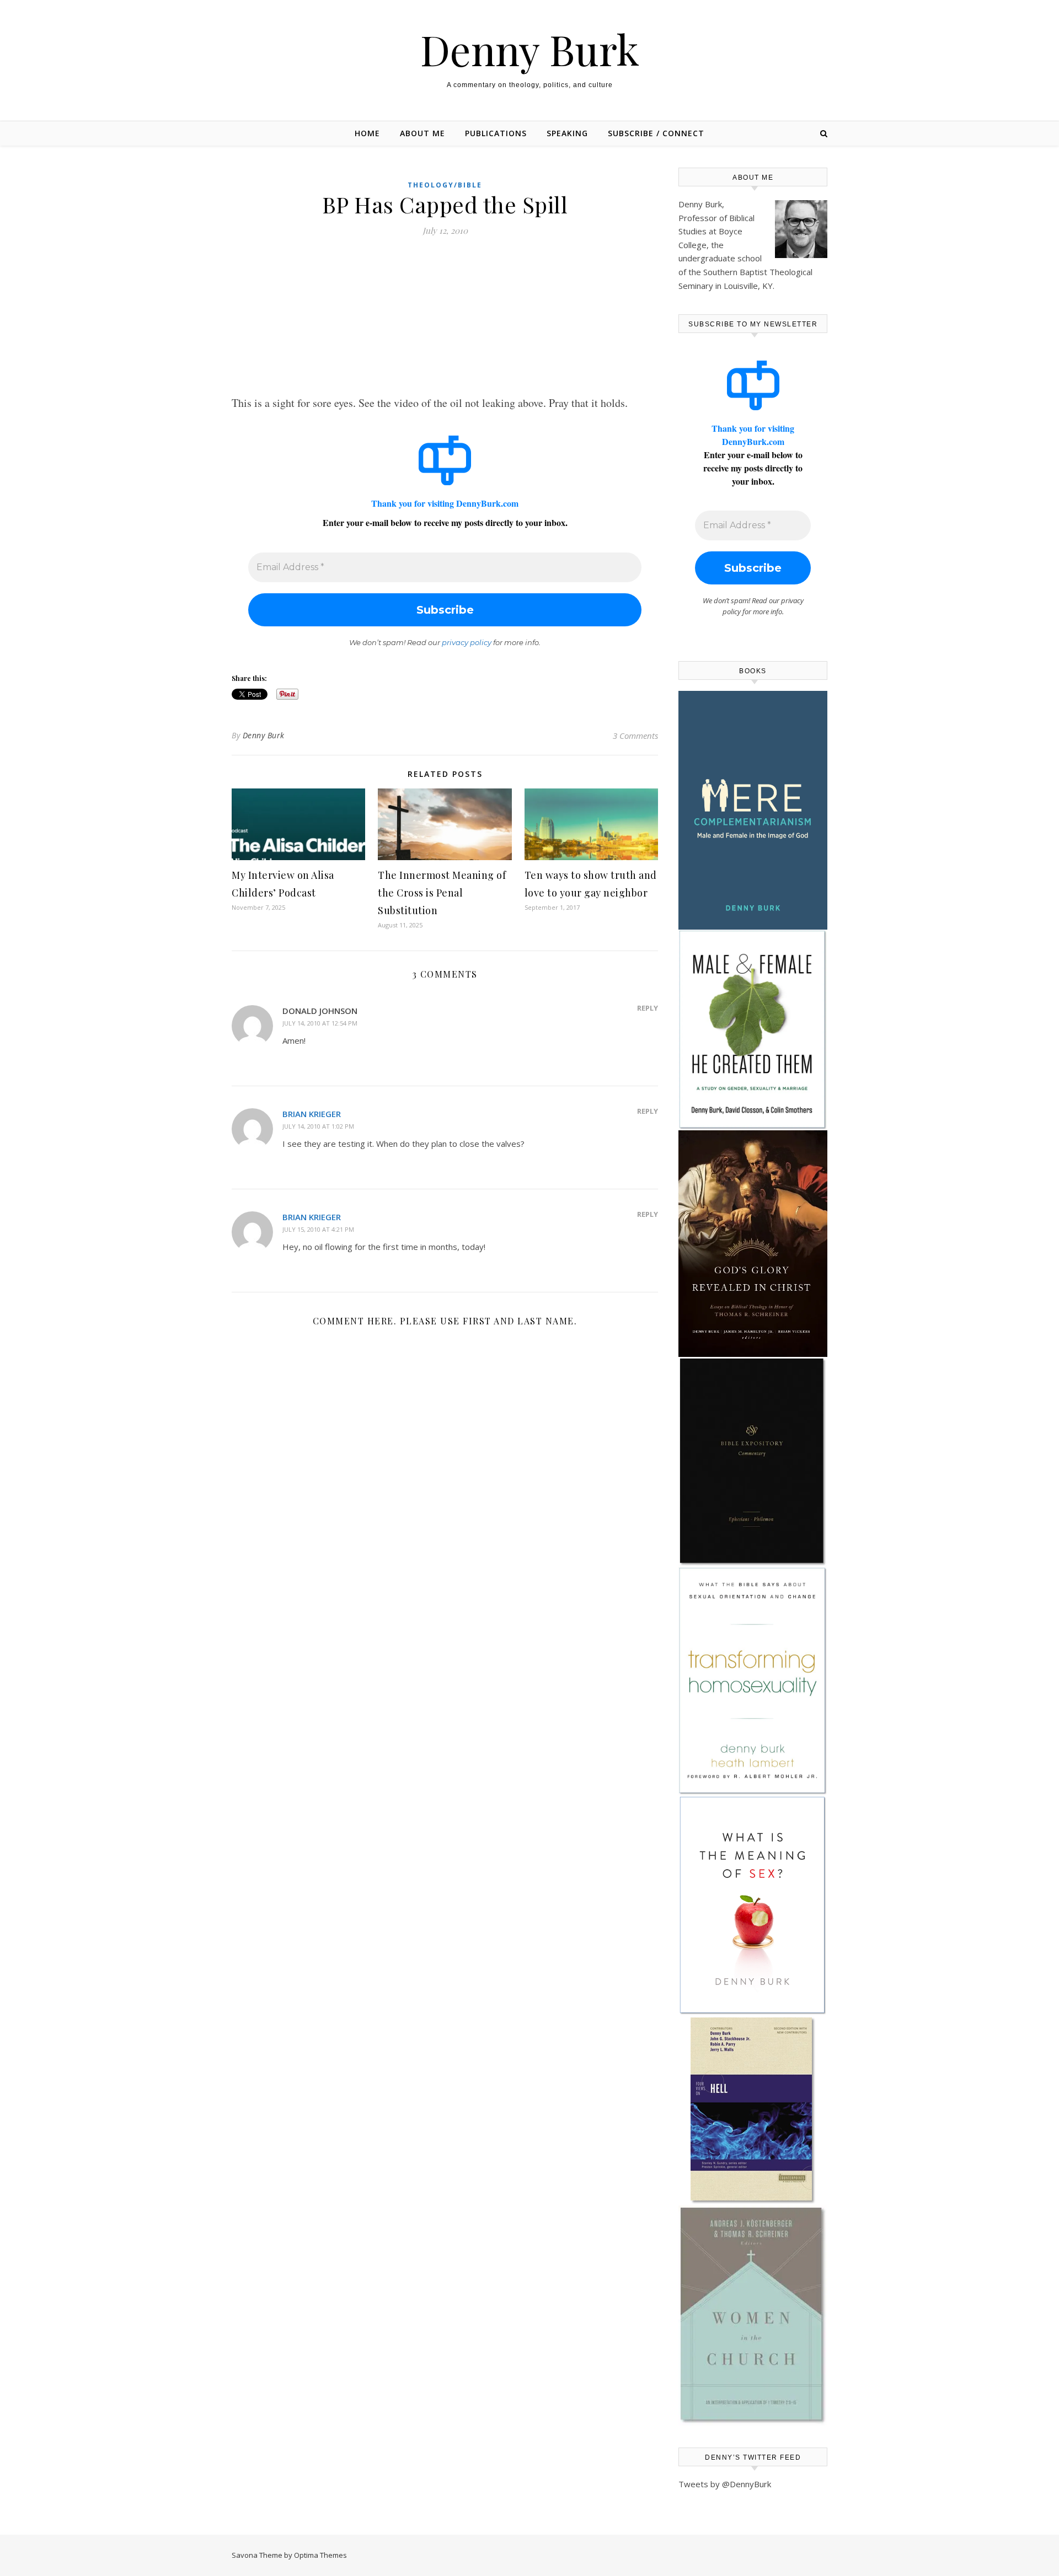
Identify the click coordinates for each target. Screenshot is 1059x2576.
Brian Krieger (312, 1114)
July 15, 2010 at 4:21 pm (318, 1229)
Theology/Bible (445, 185)
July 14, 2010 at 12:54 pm (320, 1023)
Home (367, 133)
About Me (422, 133)
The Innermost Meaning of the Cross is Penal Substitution (442, 893)
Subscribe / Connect (656, 133)
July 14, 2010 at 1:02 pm (318, 1126)
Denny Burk (530, 49)
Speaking (567, 133)
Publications (496, 133)
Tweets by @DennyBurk (725, 2484)
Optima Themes (320, 2555)
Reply (648, 1008)
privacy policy (467, 642)
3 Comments (635, 736)
